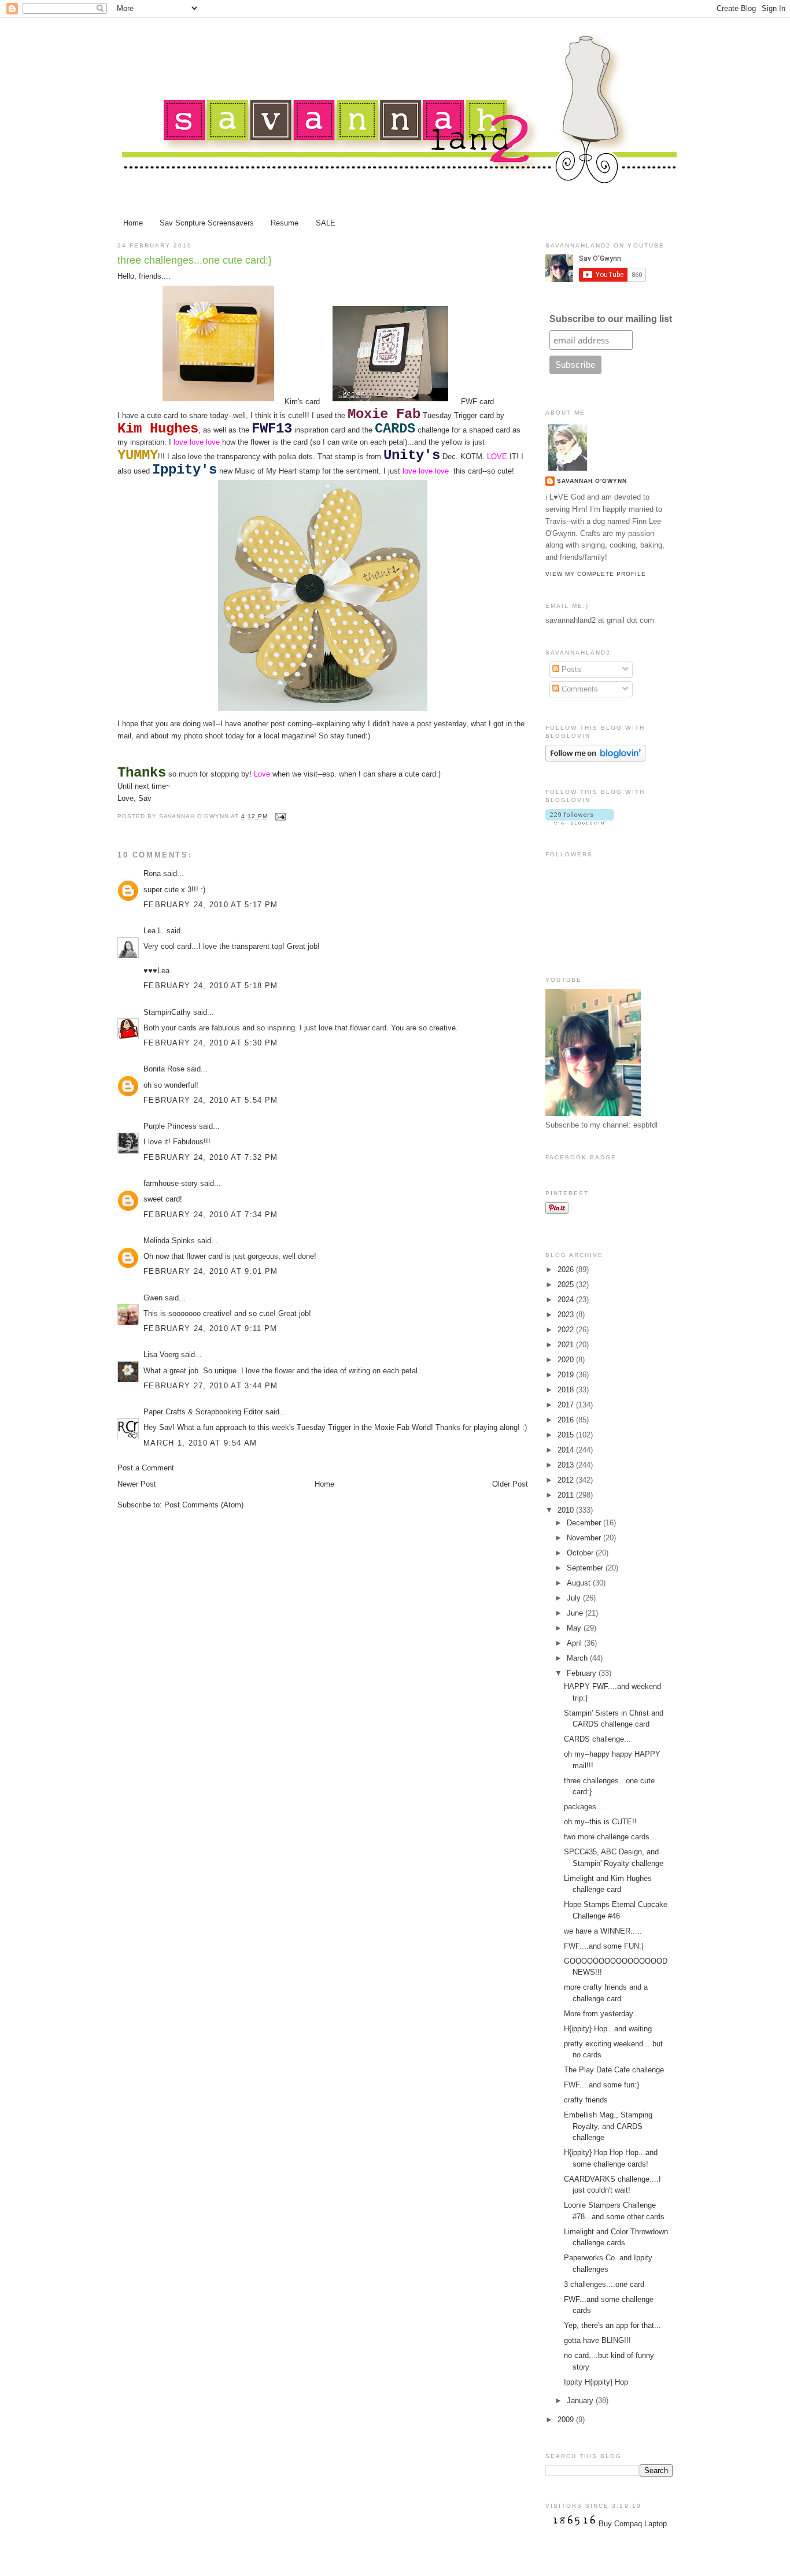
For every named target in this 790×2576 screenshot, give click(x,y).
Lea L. (154, 931)
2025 (567, 1285)
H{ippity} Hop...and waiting (608, 2029)
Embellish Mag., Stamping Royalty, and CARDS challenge (608, 2126)
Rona (152, 873)
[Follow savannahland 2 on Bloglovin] (595, 759)
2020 (567, 1360)
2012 (567, 1480)
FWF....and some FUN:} (604, 1946)
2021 (567, 1345)
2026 (567, 1269)
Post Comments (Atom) (204, 1505)
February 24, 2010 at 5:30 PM (211, 1043)
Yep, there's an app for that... (612, 2325)
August (580, 1583)
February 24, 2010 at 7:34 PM (211, 1215)
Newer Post (137, 1484)
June (576, 1613)
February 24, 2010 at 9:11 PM (210, 1328)
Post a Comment (146, 1468)
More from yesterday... (602, 2014)
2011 (567, 1495)
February (583, 1673)
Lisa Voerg (161, 1354)
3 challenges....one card (604, 2284)
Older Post (510, 1484)
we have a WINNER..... (603, 1931)
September (586, 1568)
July (575, 1598)
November (585, 1538)
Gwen (153, 1298)
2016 (567, 1420)
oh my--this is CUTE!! (600, 1822)
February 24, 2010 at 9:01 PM (211, 1271)
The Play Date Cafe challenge (614, 2070)
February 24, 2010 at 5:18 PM (211, 986)
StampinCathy (167, 1012)
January (581, 2401)
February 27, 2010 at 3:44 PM (211, 1386)
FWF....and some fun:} (601, 2085)
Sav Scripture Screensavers (207, 223)
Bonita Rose (164, 1069)
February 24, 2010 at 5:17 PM (211, 905)
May (575, 1628)
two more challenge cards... (610, 1837)
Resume (285, 223)
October (581, 1553)
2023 (567, 1315)
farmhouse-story (171, 1183)
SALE (326, 223)
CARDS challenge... (597, 1739)
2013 (567, 1465)
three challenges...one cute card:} (195, 260)
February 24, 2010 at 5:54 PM (211, 1100)
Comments (579, 689)
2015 (567, 1435)
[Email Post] (279, 816)
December (585, 1523)
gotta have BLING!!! (597, 2340)
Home (133, 223)
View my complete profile (596, 574)
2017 (567, 1405)
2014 (567, 1450)
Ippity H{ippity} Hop (596, 2382)
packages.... (585, 1807)
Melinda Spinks (169, 1241)
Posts (570, 669)
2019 (567, 1375)
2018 (567, 1390)
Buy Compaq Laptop (633, 2524)
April (575, 1643)
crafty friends (586, 2100)
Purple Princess (170, 1126)
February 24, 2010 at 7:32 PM (211, 1157)
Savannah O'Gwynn (592, 481)
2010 (567, 1510)
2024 (567, 1300)
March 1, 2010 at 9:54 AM (200, 1443)
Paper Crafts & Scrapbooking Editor (203, 1412)
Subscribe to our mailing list (611, 319)
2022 (567, 1330)
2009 (567, 2420)
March (578, 1658)
